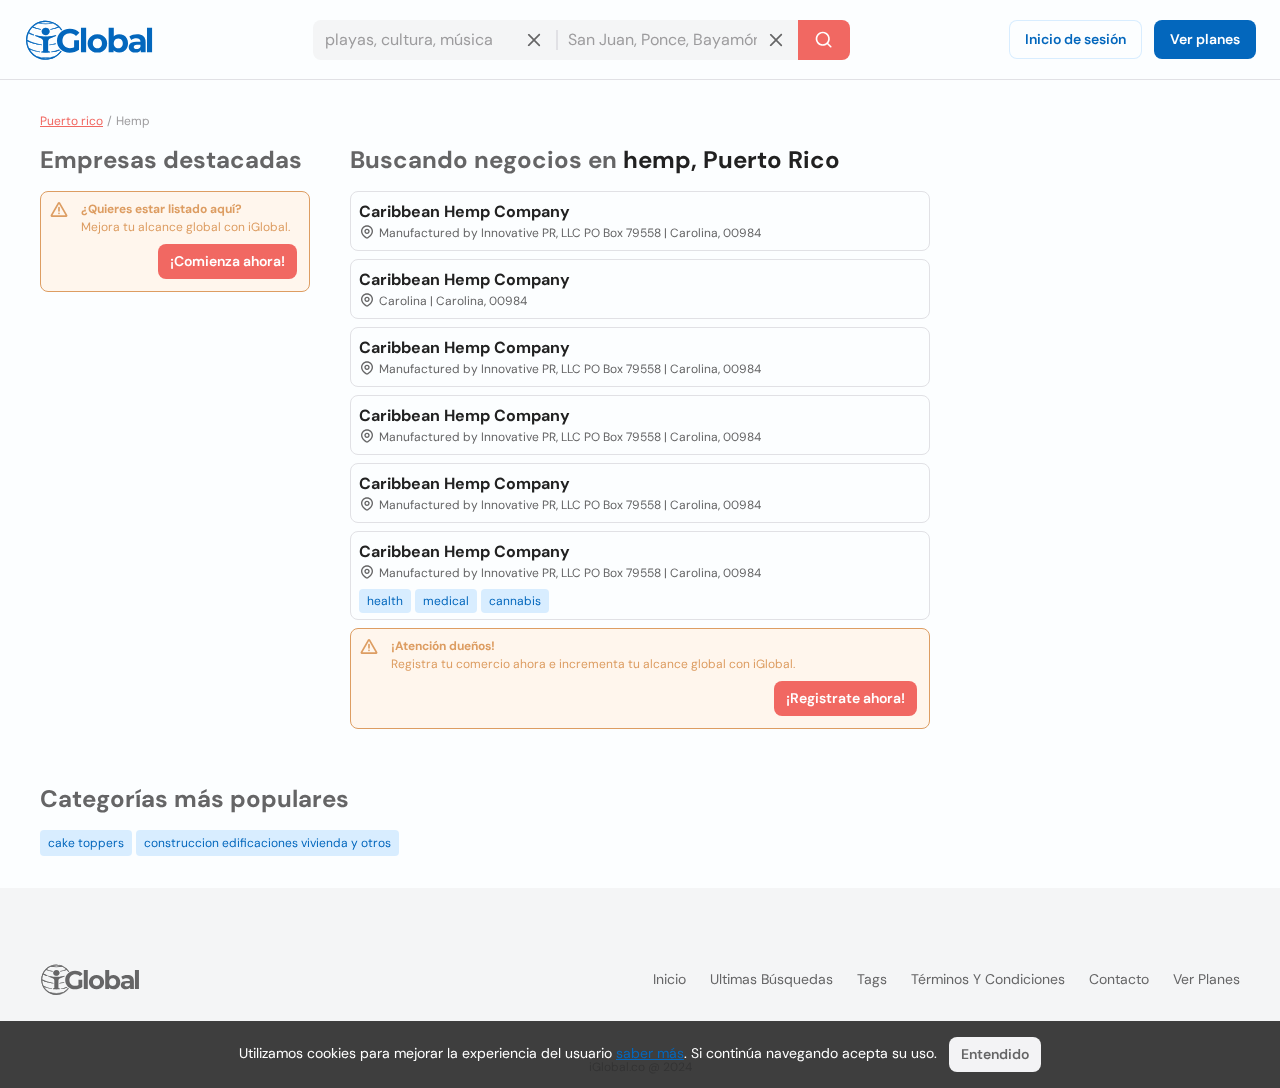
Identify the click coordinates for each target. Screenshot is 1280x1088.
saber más (650, 1053)
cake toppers (86, 843)
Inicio (669, 979)
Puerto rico (71, 121)
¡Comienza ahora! (227, 261)
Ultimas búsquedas (771, 979)
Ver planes (1205, 39)
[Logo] (89, 40)
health (385, 601)
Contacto (1119, 979)
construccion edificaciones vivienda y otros (267, 843)
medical (446, 601)
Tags (872, 979)
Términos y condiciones (988, 979)
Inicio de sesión (1075, 39)
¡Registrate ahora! (845, 698)
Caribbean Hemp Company (464, 211)
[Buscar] (824, 40)
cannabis (515, 601)
